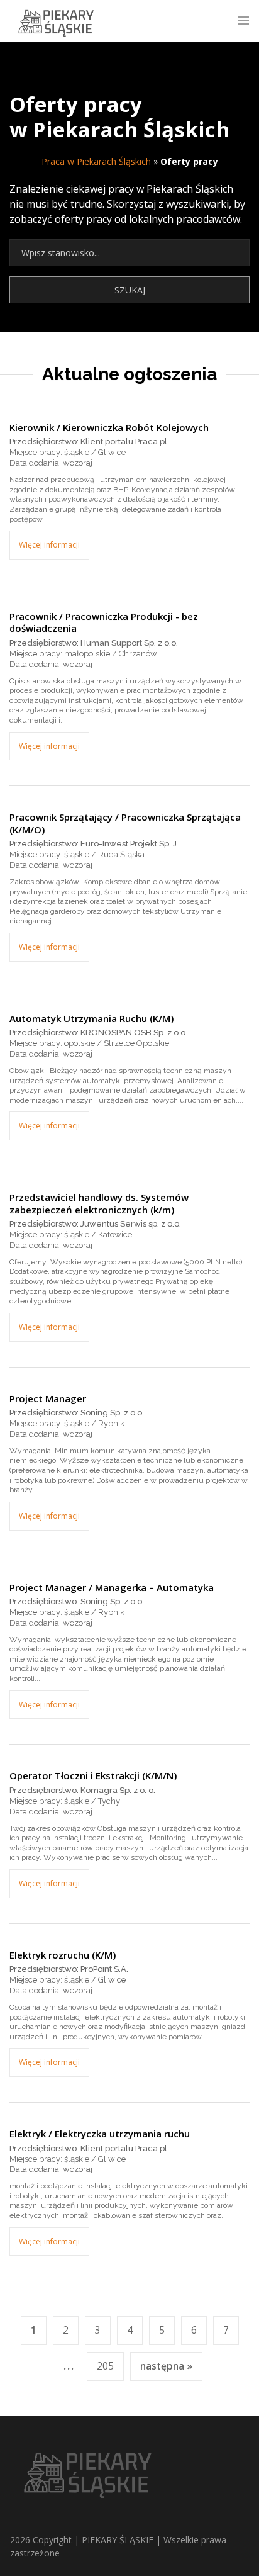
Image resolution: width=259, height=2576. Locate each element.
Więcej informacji (49, 545)
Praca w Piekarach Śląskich (96, 161)
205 (105, 2366)
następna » (166, 2366)
